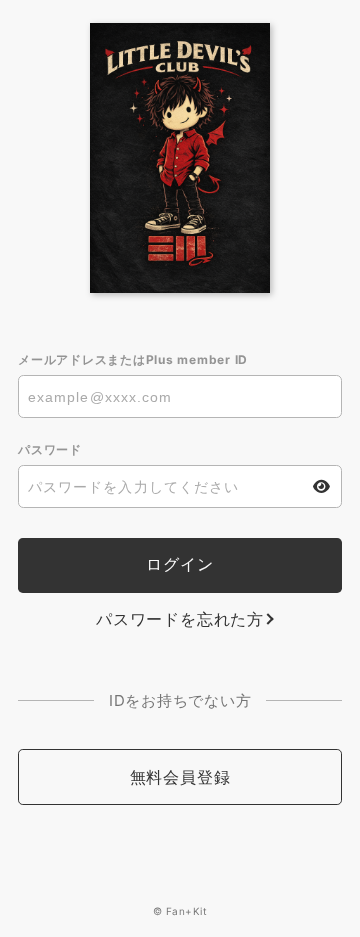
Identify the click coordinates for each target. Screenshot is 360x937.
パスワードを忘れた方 (180, 619)
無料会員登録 (180, 777)
